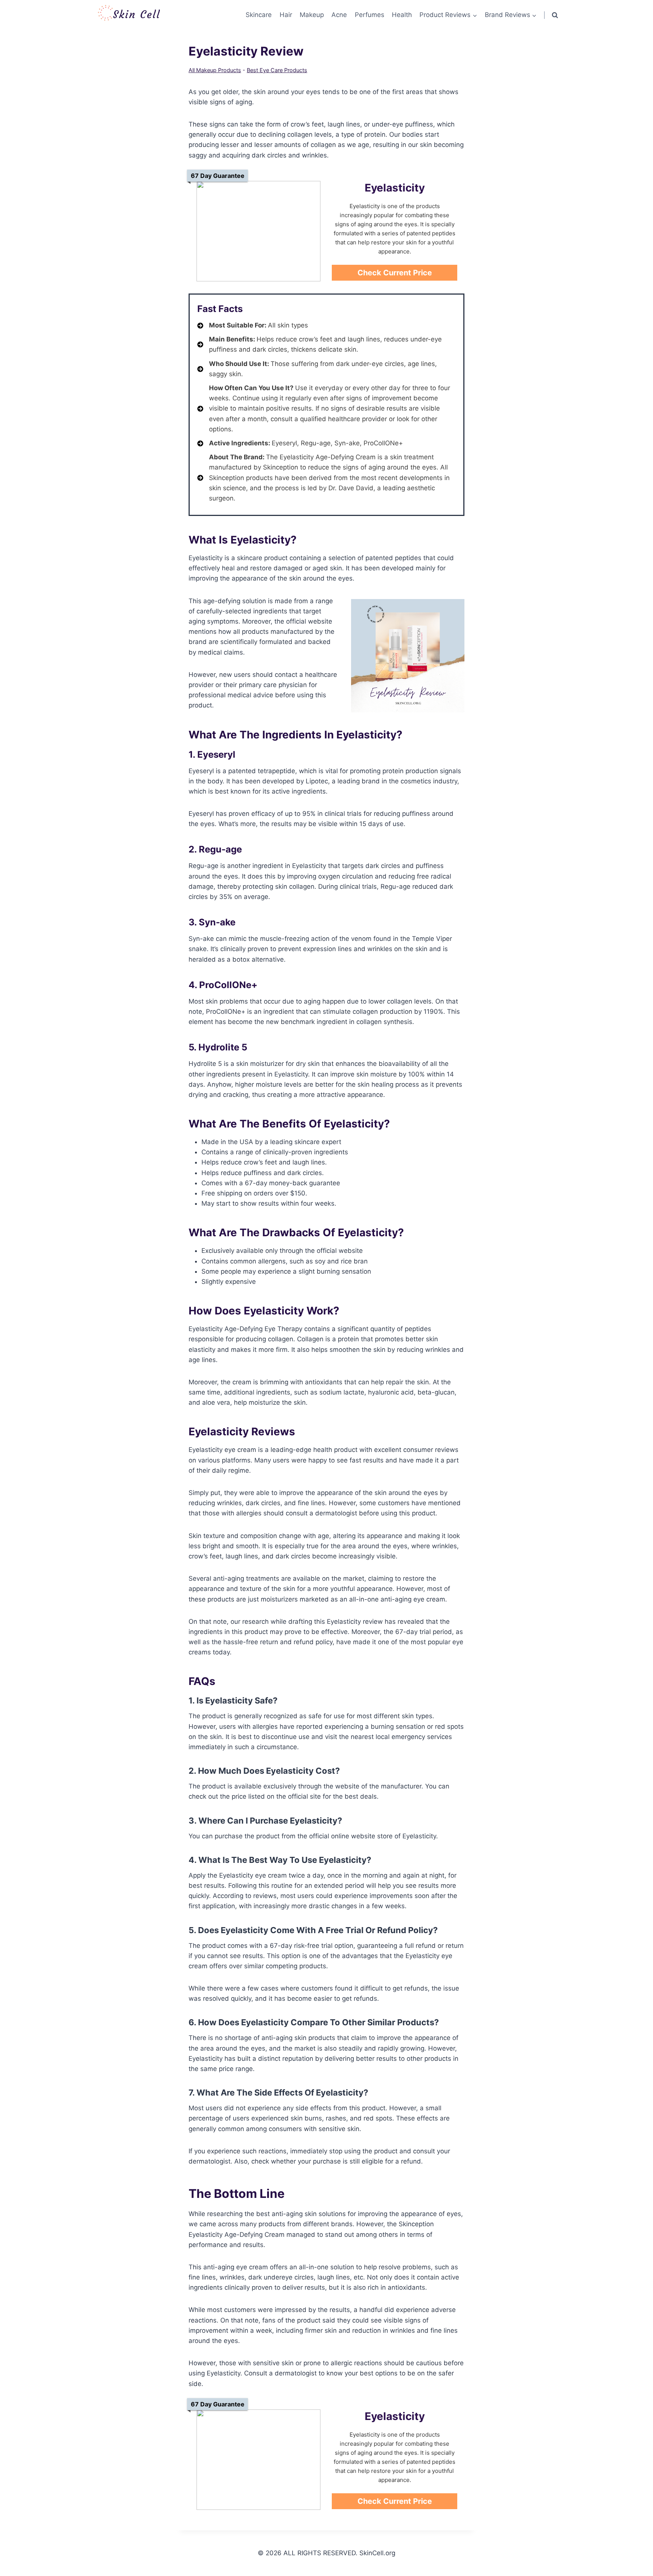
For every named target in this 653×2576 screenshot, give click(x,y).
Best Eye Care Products (277, 70)
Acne (339, 15)
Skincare (259, 15)
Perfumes (370, 15)
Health (402, 15)
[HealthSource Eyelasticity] (258, 231)
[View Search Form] (555, 15)
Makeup (312, 15)
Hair (286, 15)
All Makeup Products (215, 70)
